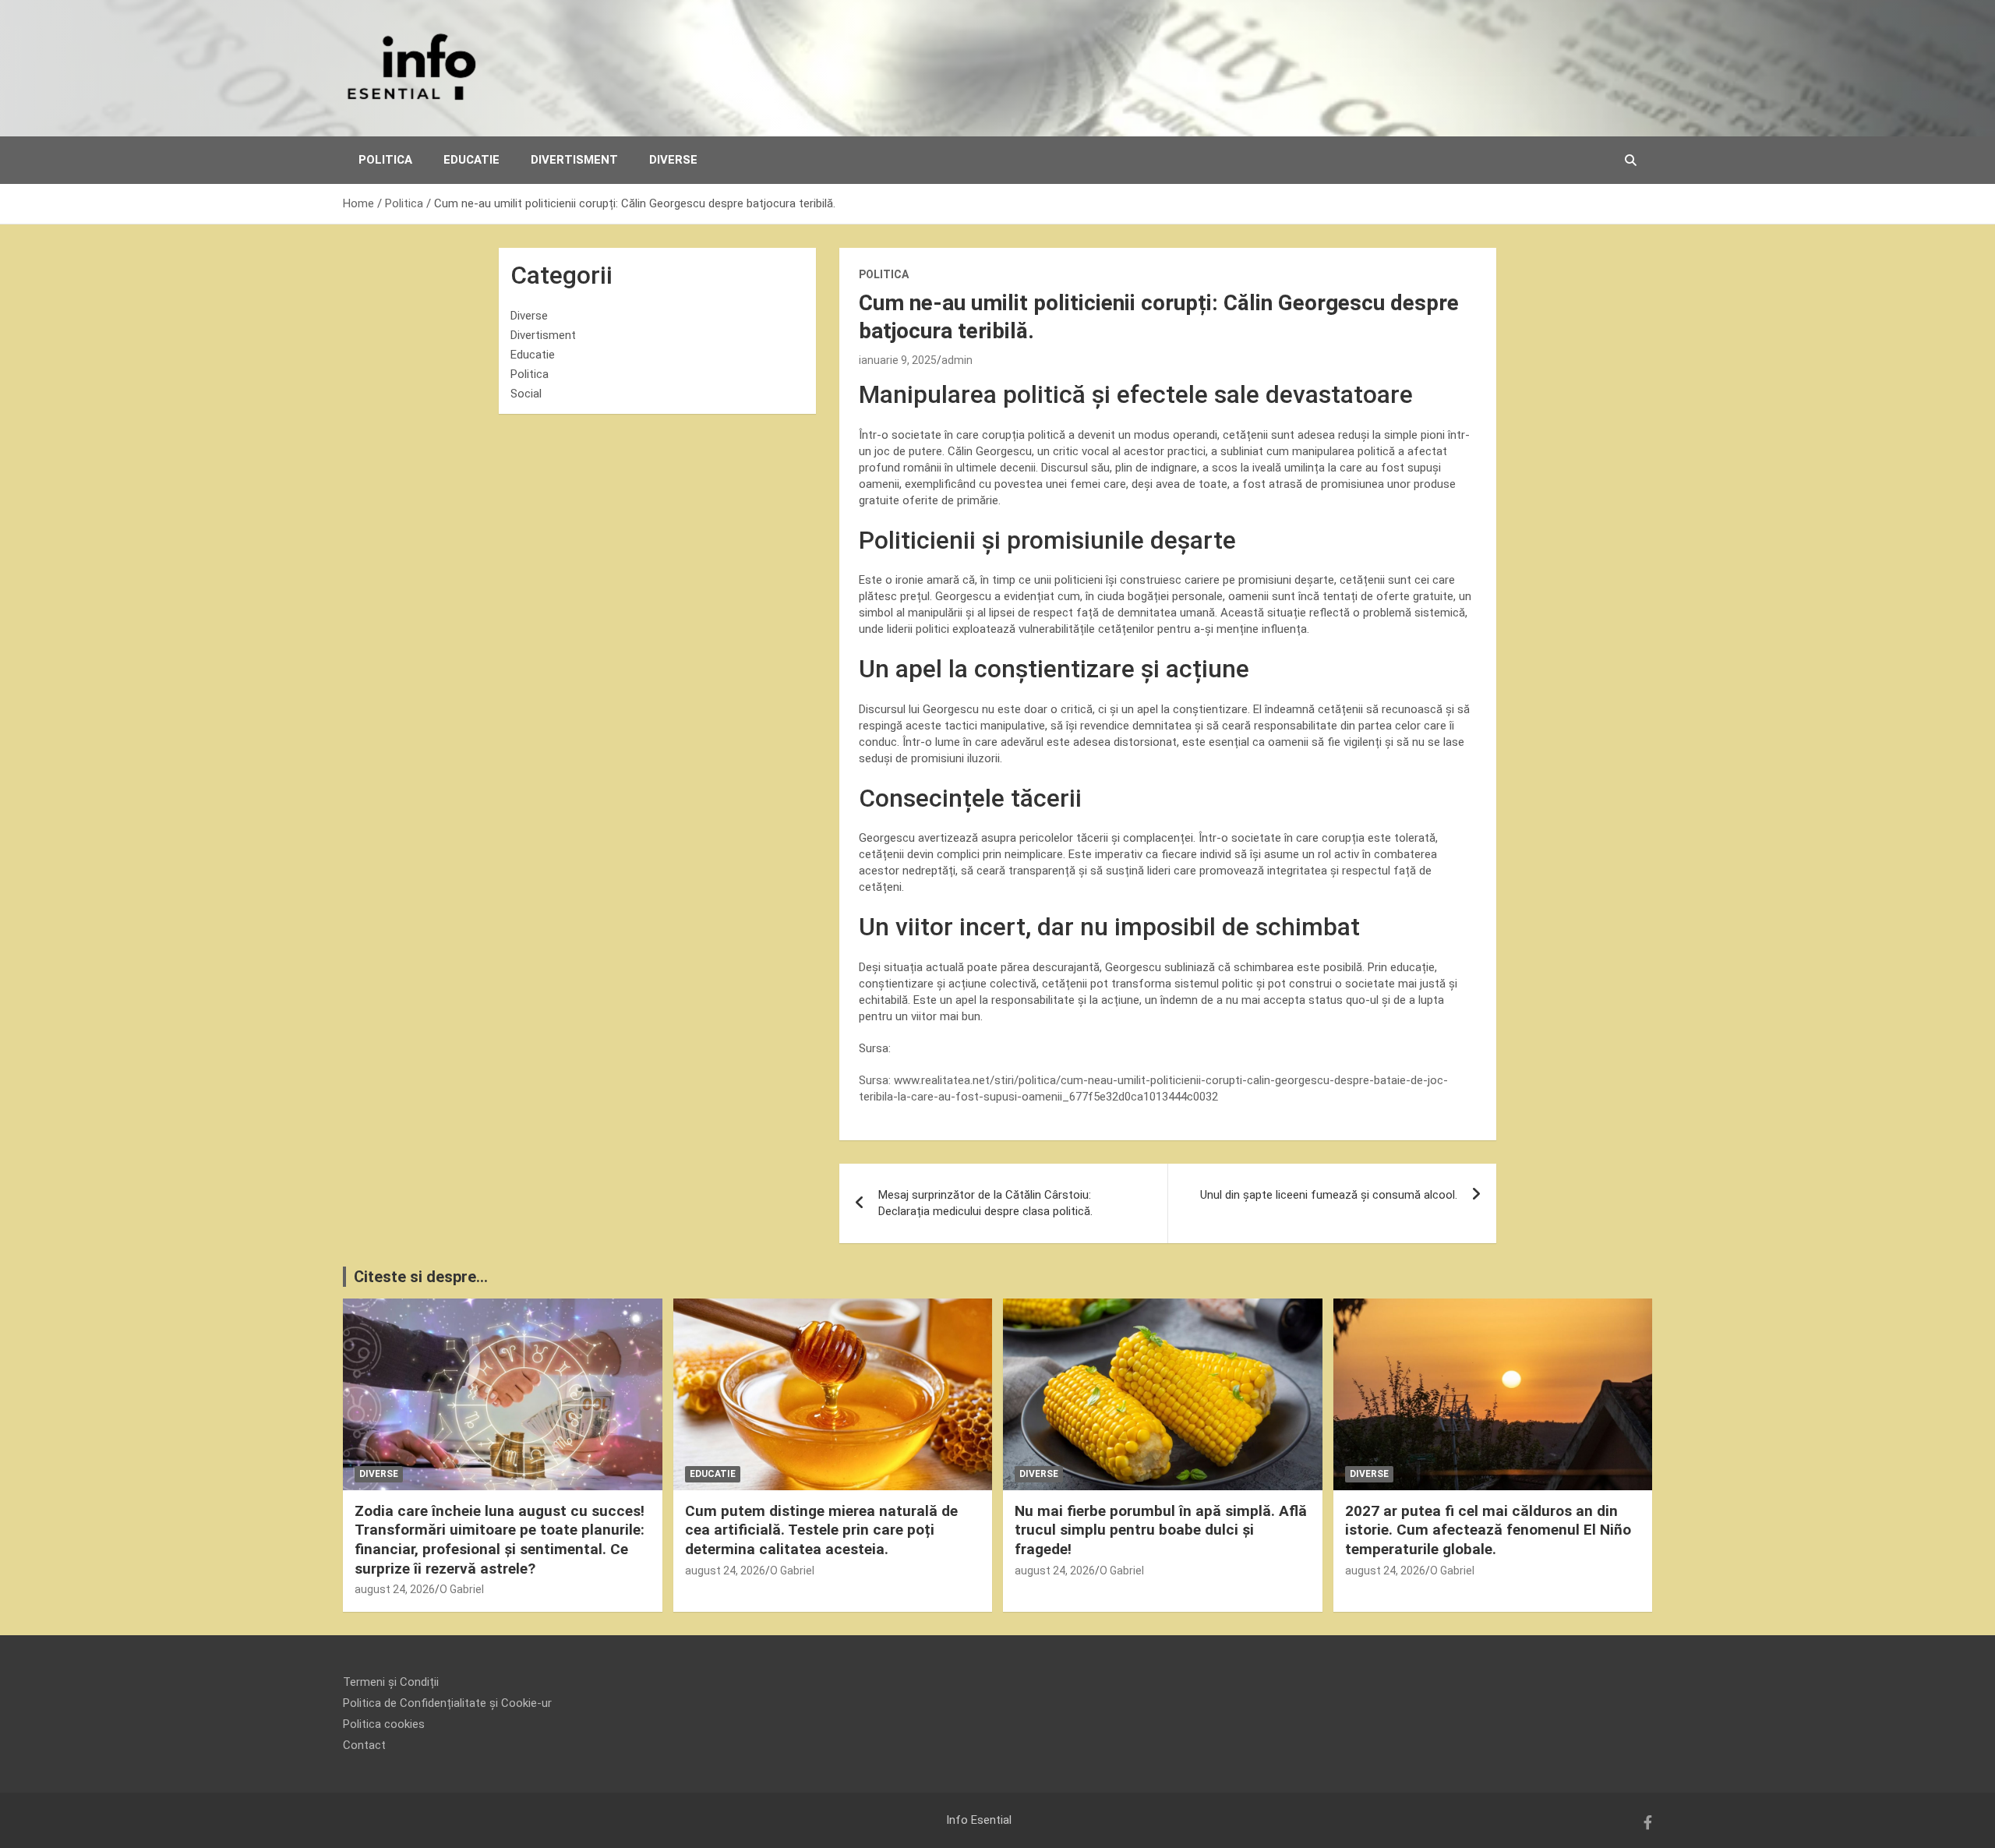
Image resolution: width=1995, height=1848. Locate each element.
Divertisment (574, 160)
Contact (364, 1745)
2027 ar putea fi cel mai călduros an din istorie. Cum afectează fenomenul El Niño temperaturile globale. (1488, 1530)
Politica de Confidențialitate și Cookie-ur (447, 1703)
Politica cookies (384, 1724)
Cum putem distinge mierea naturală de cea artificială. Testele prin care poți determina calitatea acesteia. (821, 1530)
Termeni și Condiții (391, 1682)
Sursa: (876, 1080)
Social (526, 394)
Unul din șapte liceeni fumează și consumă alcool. (1329, 1195)
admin (957, 360)
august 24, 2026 (395, 1589)
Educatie (471, 160)
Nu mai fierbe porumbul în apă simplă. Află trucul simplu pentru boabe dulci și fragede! (1161, 1530)
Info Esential (979, 1820)
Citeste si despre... (421, 1277)
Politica (385, 160)
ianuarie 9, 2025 (898, 360)
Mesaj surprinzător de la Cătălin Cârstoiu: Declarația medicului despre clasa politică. (985, 1203)
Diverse (673, 160)
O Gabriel (462, 1589)
